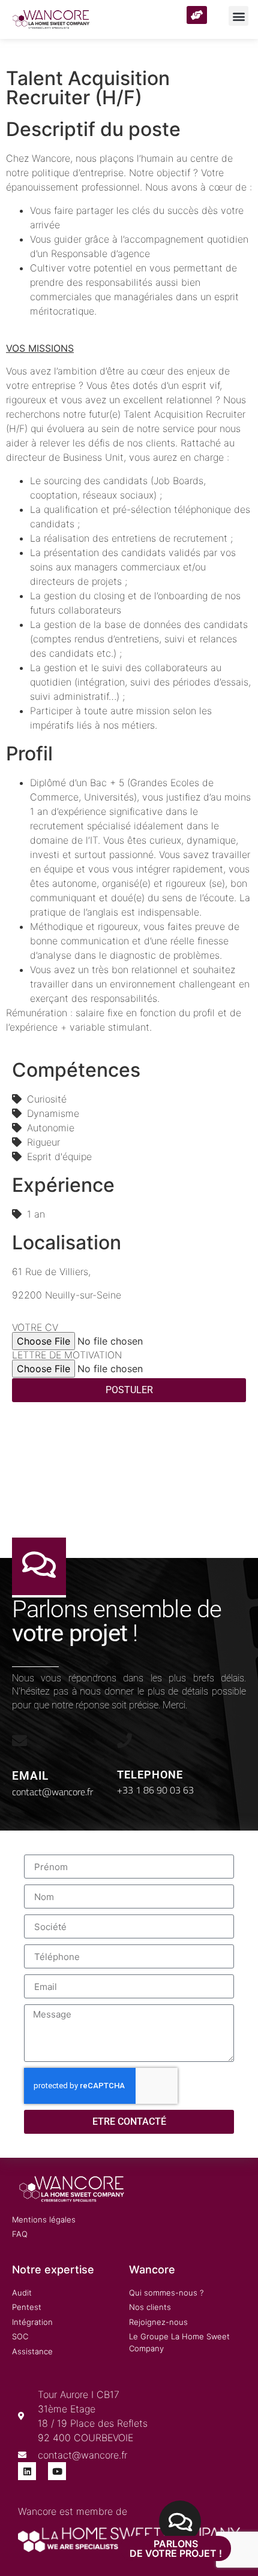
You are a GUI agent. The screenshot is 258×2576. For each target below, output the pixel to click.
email (30, 1776)
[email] (19, 1740)
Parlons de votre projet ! (176, 2548)
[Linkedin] (27, 2471)
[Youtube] (57, 2471)
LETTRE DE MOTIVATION (67, 1355)
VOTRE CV (35, 1327)
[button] (238, 16)
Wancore (152, 2270)
